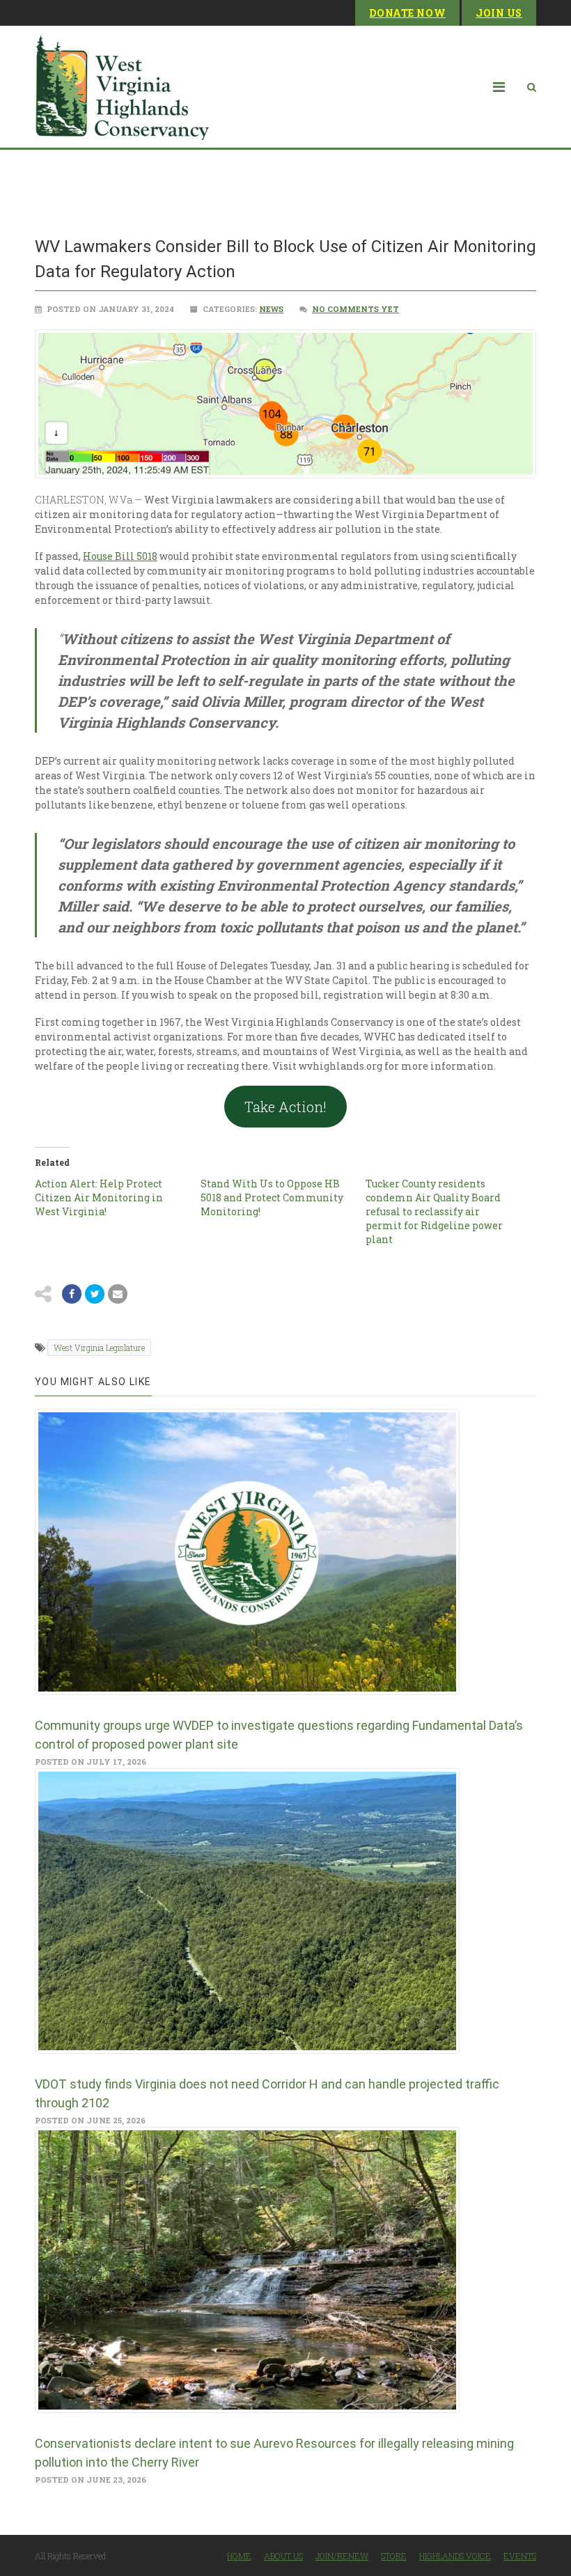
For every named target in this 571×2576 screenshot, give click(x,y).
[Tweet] (95, 1294)
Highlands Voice (455, 2556)
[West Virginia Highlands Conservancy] (122, 87)
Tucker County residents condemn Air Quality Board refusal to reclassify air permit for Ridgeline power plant (434, 1211)
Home (239, 2556)
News (271, 309)
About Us (283, 2556)
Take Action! (285, 1107)
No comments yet (355, 309)
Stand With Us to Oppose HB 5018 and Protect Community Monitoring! (272, 1197)
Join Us (499, 13)
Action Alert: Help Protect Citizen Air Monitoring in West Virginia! (99, 1197)
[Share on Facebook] (72, 1294)
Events (520, 2556)
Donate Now (407, 13)
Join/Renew (342, 2556)
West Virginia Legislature (99, 1348)
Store (394, 2556)
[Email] (118, 1294)
